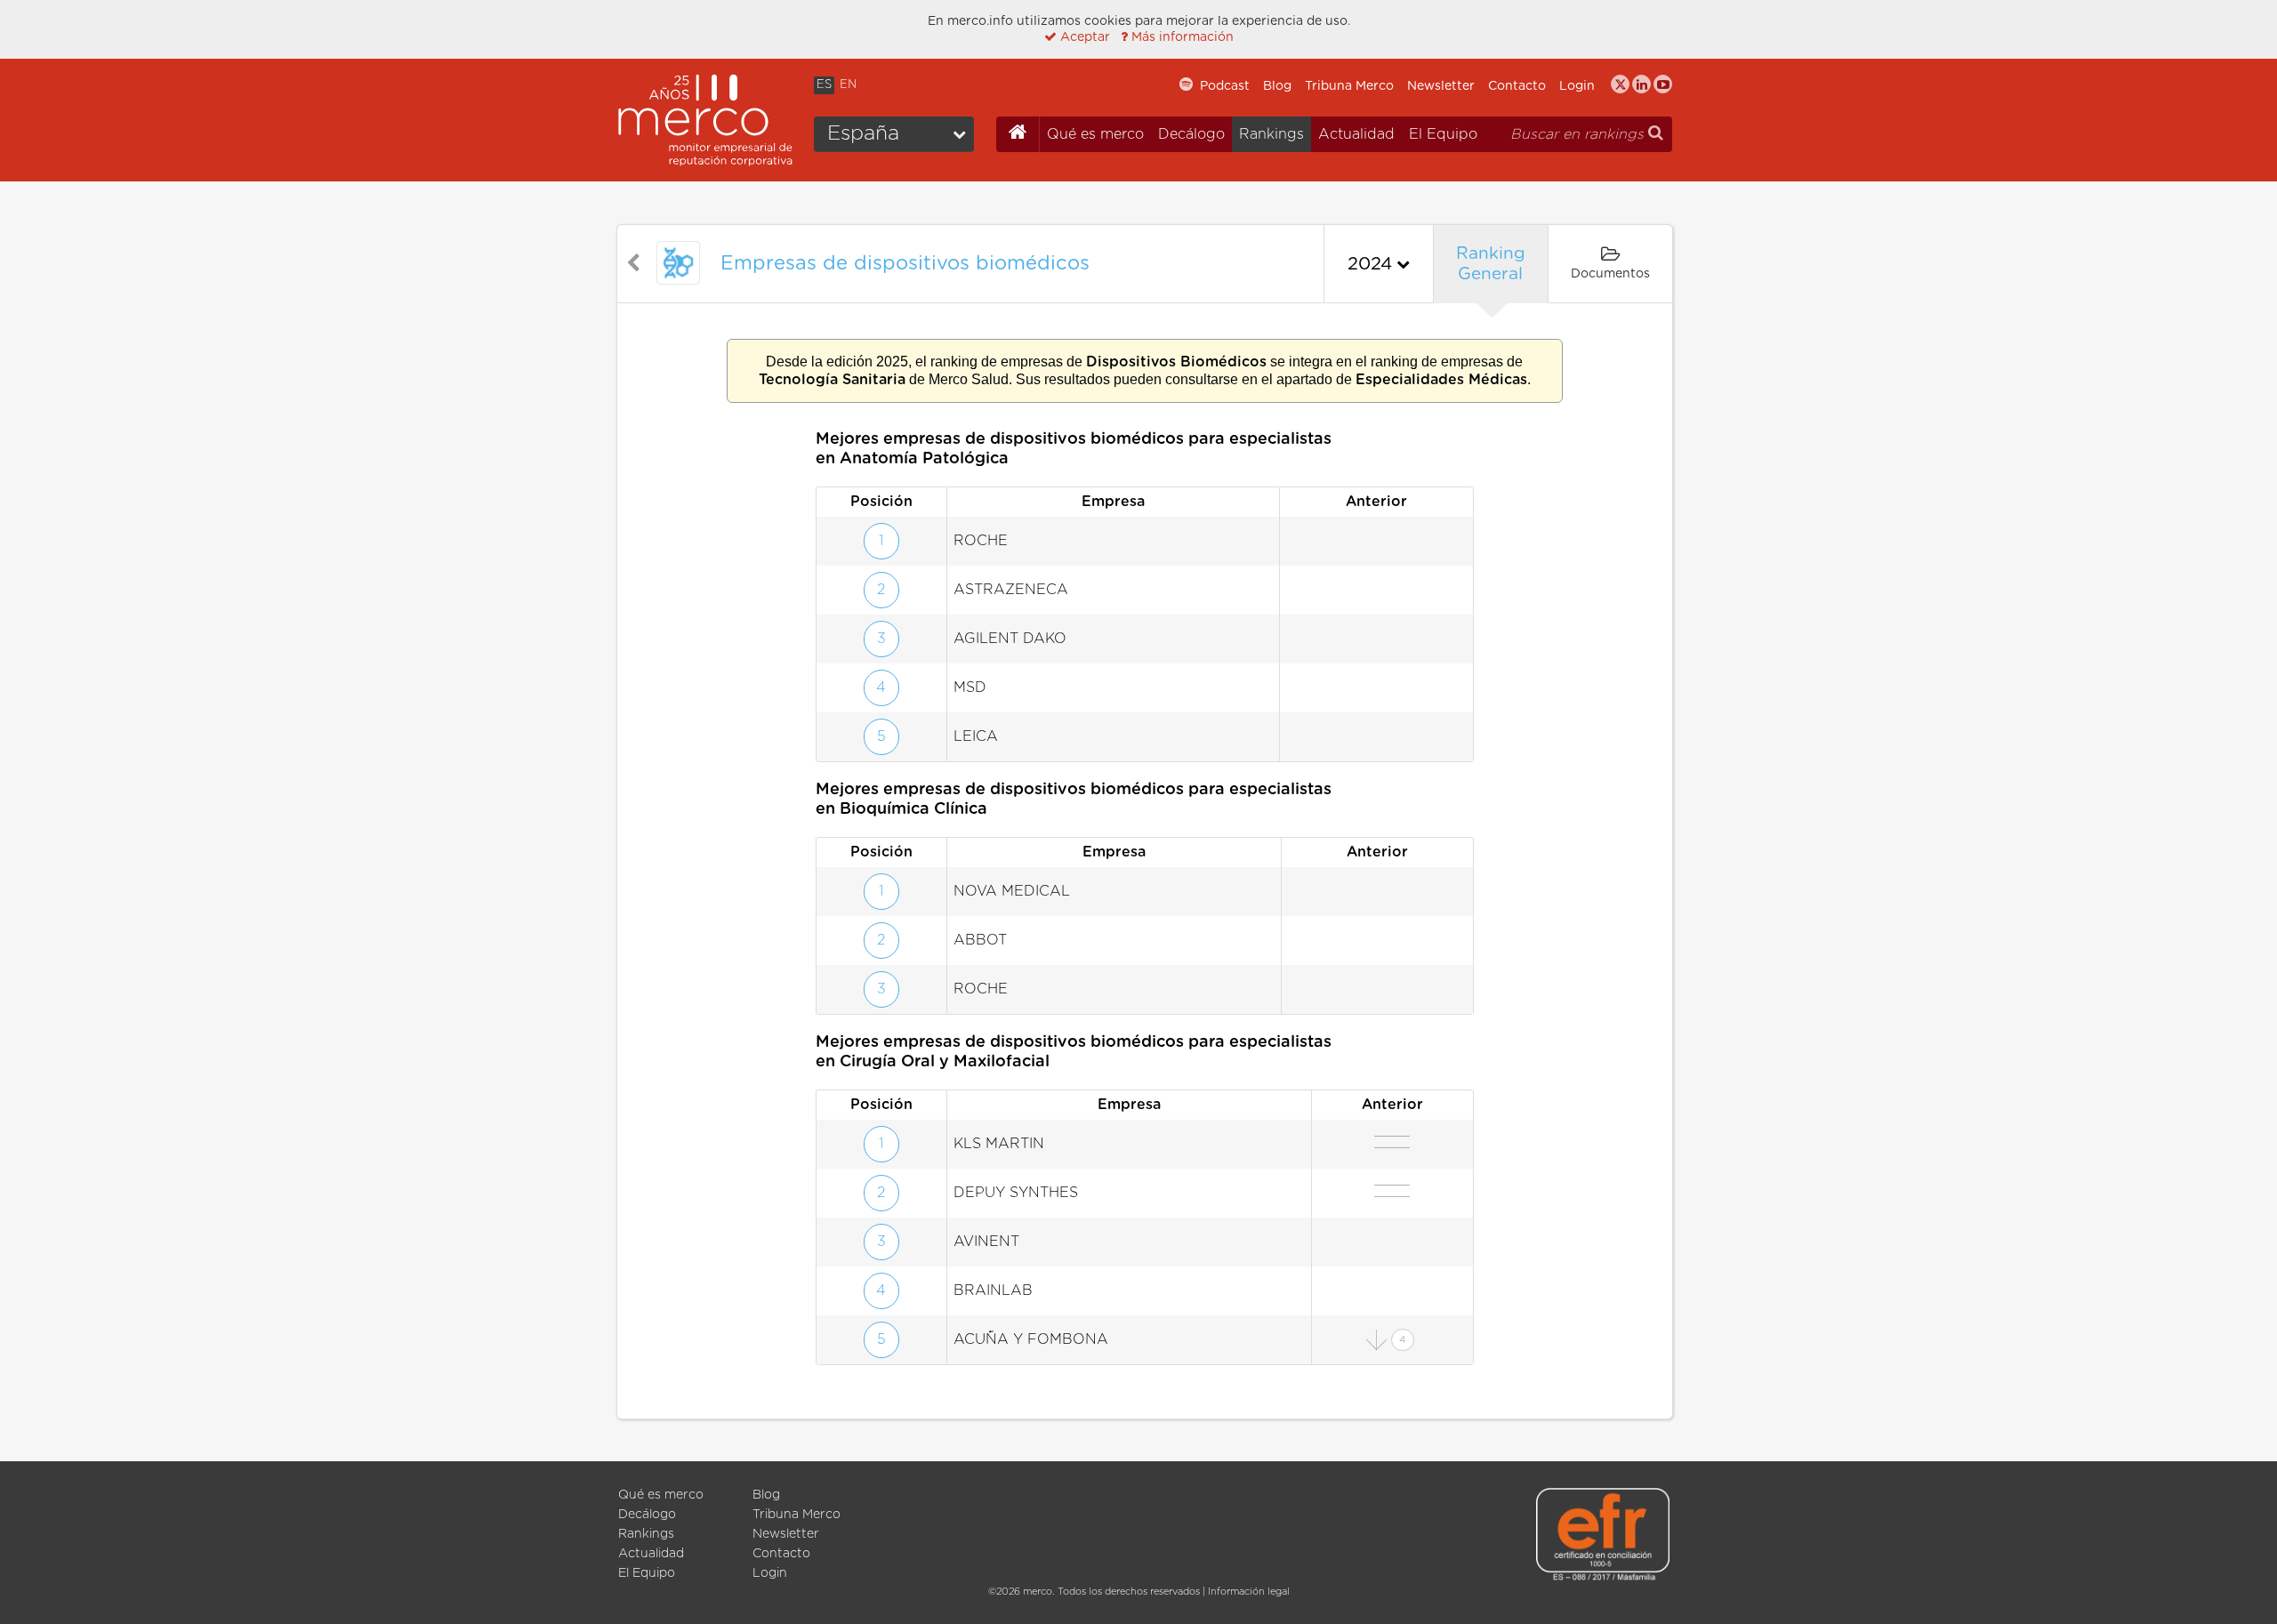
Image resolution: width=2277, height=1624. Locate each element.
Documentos (1610, 274)
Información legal (1249, 1592)
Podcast (1225, 86)
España (863, 134)
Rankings (1271, 134)
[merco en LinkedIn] (1641, 84)
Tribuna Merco (1349, 86)
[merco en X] (1620, 84)
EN (848, 85)
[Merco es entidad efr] (1603, 1537)
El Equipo (1443, 134)
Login (1577, 86)
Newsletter (1441, 86)
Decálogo (1191, 134)
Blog (1277, 86)
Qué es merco (1095, 134)
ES (824, 85)
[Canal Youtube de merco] (1663, 84)
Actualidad (1356, 134)
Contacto (1517, 86)
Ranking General (1491, 264)
